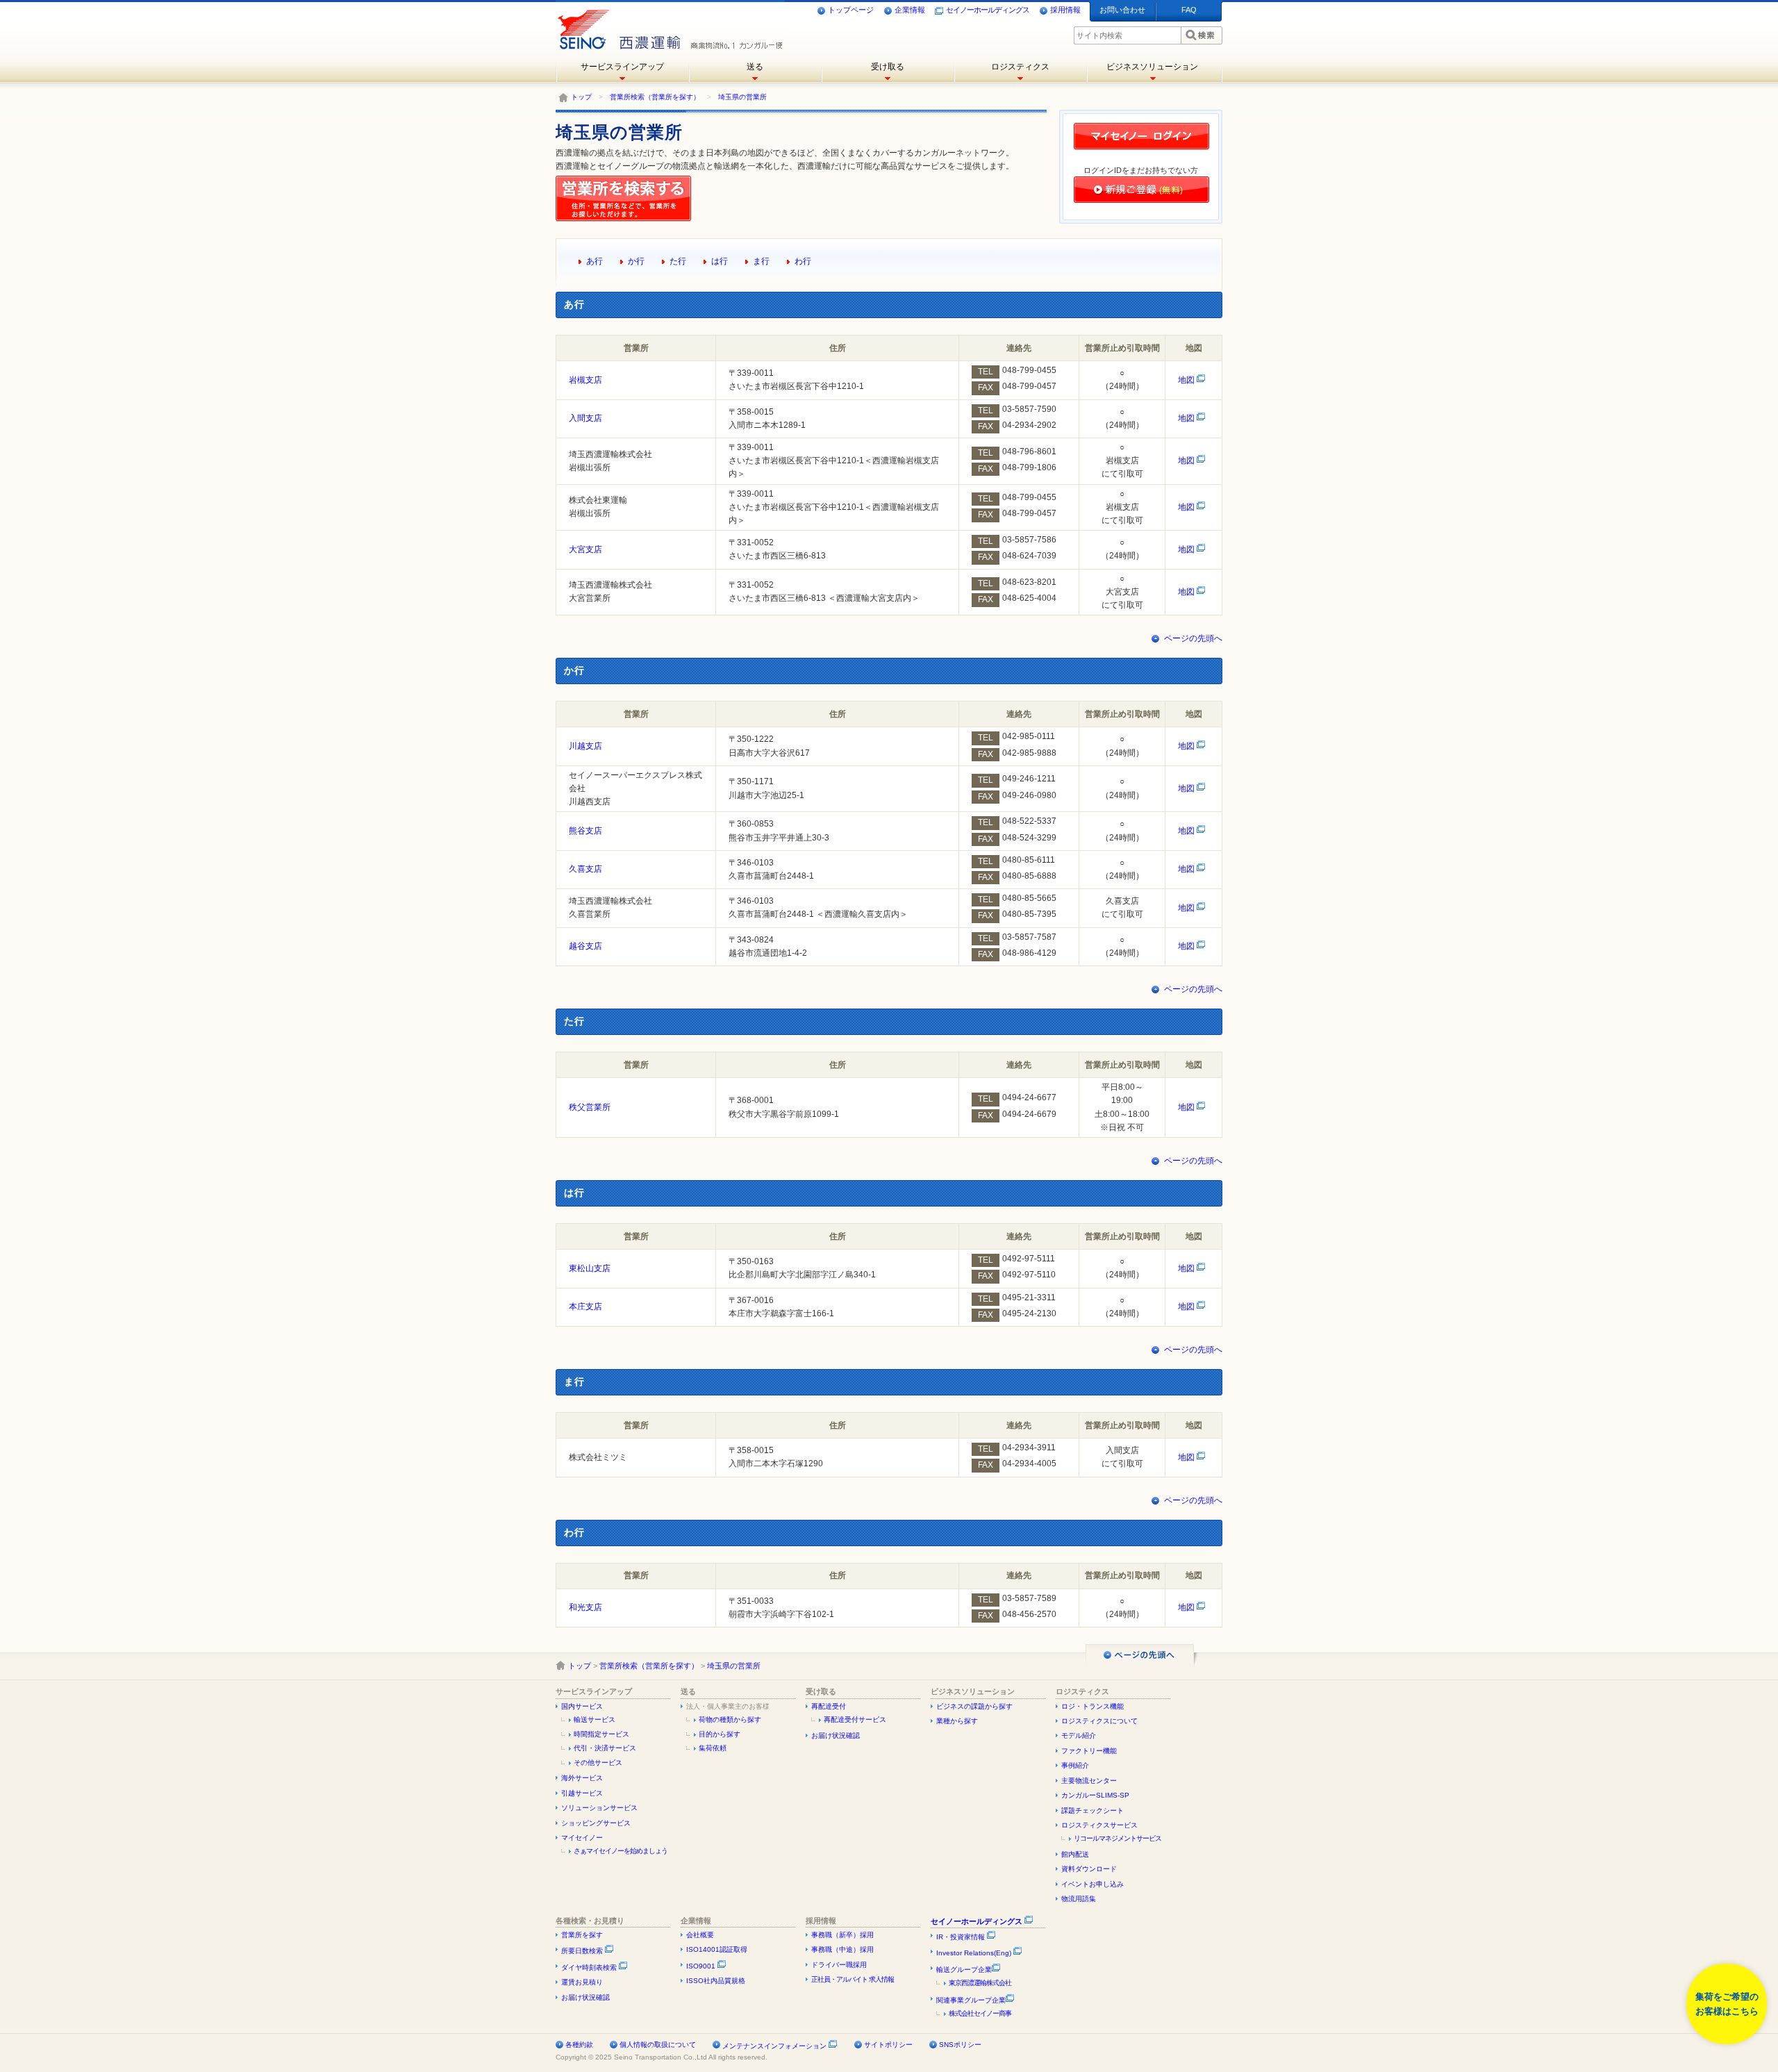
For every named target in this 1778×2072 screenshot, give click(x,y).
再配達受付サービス (855, 1719)
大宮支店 (585, 549)
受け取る (888, 67)
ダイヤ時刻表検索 (590, 1967)
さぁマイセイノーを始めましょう (621, 1851)
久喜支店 (585, 869)
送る (755, 67)
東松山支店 (590, 1268)
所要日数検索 (583, 1951)
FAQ (1189, 10)
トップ (581, 97)
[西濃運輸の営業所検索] (626, 219)
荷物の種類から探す (730, 1719)
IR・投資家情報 (962, 1937)
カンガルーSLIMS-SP (1095, 1795)
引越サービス (582, 1793)
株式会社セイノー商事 (980, 2013)
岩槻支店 (585, 380)
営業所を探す (582, 1935)
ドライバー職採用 (839, 1965)
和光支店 (585, 1607)
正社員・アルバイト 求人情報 (853, 1979)
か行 (636, 261)
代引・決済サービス (605, 1748)
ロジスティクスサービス (1099, 1825)
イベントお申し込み (1092, 1884)
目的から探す (720, 1734)
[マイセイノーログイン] (1141, 149)
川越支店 (585, 746)
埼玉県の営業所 (742, 97)
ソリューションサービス (599, 1808)
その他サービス (598, 1763)
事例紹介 (1075, 1765)
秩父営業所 (590, 1107)
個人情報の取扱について (658, 2045)
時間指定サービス (601, 1734)
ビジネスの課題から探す (974, 1706)
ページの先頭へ (1193, 638)
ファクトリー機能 (1089, 1751)
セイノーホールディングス (988, 10)
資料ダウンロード (1089, 1869)
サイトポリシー (888, 2045)
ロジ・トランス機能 (1092, 1706)
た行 (678, 261)
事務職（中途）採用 (842, 1949)
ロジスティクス (1020, 67)
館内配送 (1075, 1854)
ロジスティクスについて (1099, 1721)
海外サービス (582, 1778)
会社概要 (700, 1935)
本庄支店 (585, 1307)
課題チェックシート (1092, 1810)
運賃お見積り (582, 1982)
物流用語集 (1079, 1899)
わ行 (803, 261)
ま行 (761, 261)
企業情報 (910, 10)
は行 (720, 261)
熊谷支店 (585, 831)
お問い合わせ (1122, 10)
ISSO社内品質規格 (716, 1981)
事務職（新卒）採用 (842, 1935)
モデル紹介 (1079, 1735)
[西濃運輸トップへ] (616, 24)
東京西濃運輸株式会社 (980, 1983)
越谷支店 (585, 946)
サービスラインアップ (622, 67)
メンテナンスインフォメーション (774, 2046)
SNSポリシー (960, 2045)
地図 (1187, 380)
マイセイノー (582, 1838)
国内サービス (582, 1706)
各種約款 (579, 2045)
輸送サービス (595, 1719)
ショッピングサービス (596, 1823)
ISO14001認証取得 (717, 1949)
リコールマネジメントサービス (1118, 1838)
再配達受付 (829, 1706)
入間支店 (585, 418)
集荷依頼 (713, 1748)
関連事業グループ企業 (971, 2000)
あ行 (595, 261)
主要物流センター (1089, 1781)
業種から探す (957, 1721)
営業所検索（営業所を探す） (655, 97)
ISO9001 (702, 1966)
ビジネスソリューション (1152, 67)
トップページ (851, 10)
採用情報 (1065, 10)
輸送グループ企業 (964, 1970)
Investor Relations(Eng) (975, 1953)
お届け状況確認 (836, 1735)
